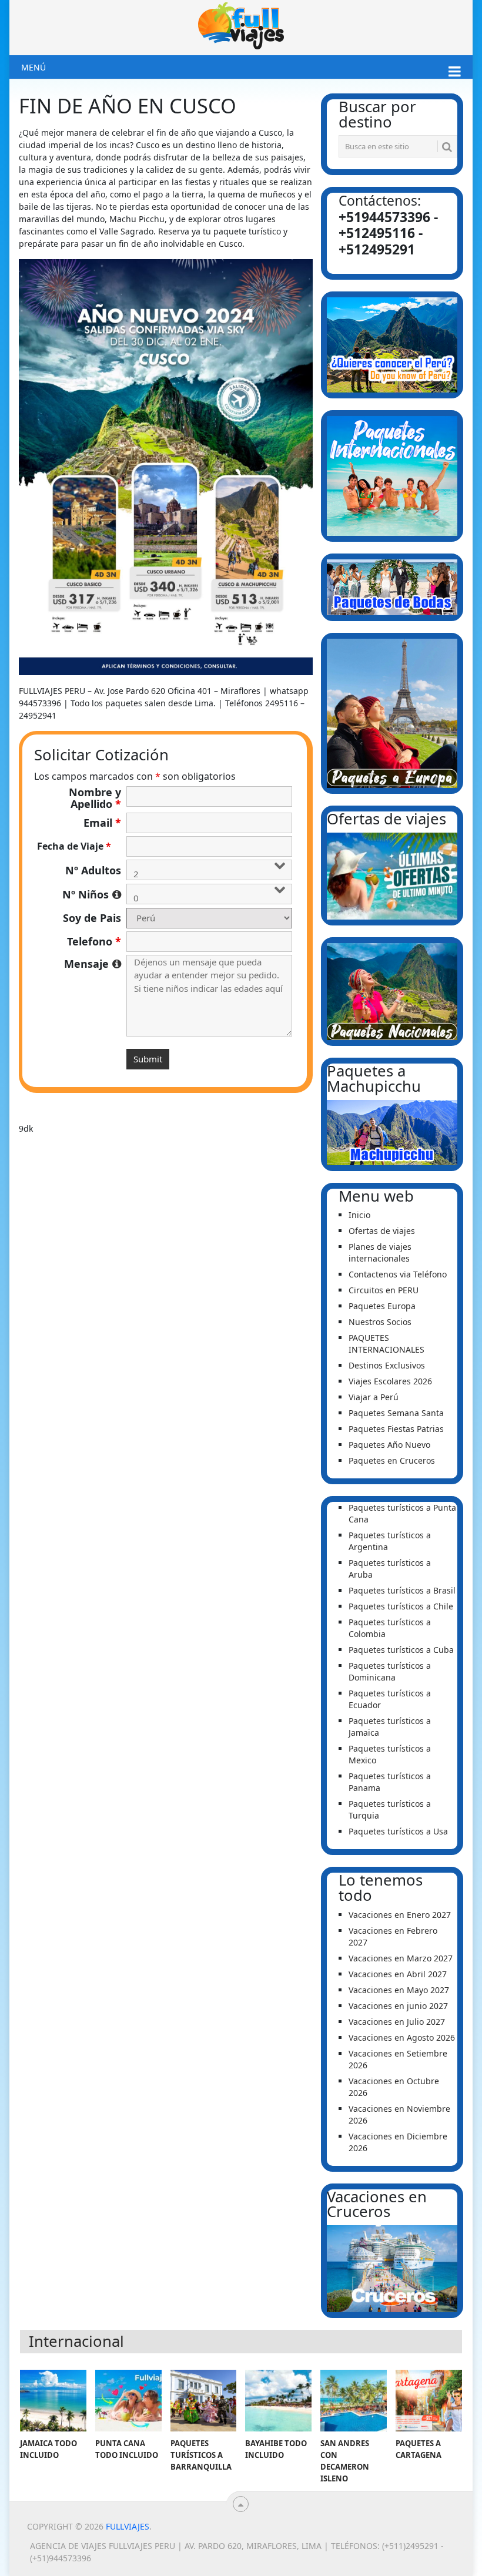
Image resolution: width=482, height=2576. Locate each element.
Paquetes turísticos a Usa (398, 1831)
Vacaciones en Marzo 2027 (401, 1958)
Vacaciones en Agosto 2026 (402, 2037)
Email (102, 823)
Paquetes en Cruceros (392, 1460)
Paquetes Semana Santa (396, 1413)
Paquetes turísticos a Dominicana (390, 1671)
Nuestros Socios (380, 1322)
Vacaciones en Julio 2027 (397, 2022)
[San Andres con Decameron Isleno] (354, 2401)
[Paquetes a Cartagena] (429, 2401)
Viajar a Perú (374, 1397)
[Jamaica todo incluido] (53, 2401)
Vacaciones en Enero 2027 (400, 1915)
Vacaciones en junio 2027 (398, 2006)
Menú (34, 67)
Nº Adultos (93, 870)
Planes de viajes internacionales (380, 1252)
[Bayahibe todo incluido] (278, 2401)
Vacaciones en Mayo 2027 (399, 1990)
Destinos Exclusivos (387, 1365)
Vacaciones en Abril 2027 (398, 1974)
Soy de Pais (92, 918)
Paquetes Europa (382, 1306)
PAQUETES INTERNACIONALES (386, 1344)
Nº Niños (92, 894)
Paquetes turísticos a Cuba (401, 1650)
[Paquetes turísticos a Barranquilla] (204, 2401)
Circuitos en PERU (384, 1290)
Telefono (94, 941)
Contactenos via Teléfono (398, 1274)
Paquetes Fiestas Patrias (396, 1429)
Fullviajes (128, 2526)
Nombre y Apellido (95, 798)
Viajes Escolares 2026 (390, 1381)
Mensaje (93, 964)
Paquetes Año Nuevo (389, 1445)
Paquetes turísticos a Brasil (402, 1590)
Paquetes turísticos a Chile (401, 1606)
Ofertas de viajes (382, 1231)
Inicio (359, 1215)
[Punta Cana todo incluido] (128, 2401)
